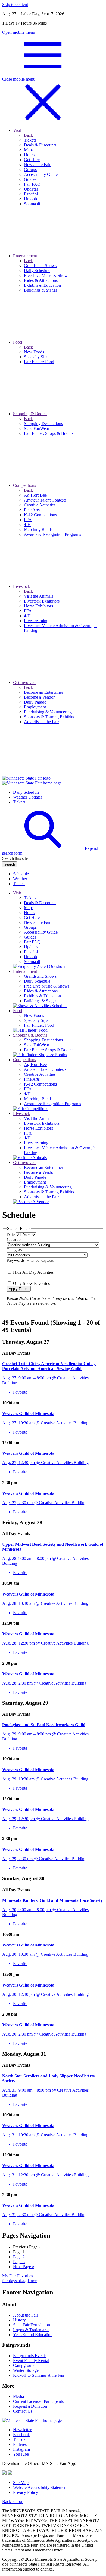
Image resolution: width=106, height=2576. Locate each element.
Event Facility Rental (31, 2360)
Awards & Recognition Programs (52, 1104)
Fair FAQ (32, 942)
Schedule (21, 874)
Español (31, 952)
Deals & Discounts (40, 903)
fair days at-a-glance (19, 2281)
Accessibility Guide (41, 932)
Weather (20, 879)
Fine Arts (32, 1079)
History (19, 2320)
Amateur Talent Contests (45, 1069)
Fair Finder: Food (39, 1025)
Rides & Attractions (41, 991)
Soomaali (32, 962)
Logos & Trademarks (31, 2330)
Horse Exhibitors (38, 1128)
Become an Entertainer (43, 1167)
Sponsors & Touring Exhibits (49, 1192)
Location (14, 1240)
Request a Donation (30, 2406)
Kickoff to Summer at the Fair (39, 2375)
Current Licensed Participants (38, 2401)
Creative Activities (40, 1074)
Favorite (20, 1392)
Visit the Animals (39, 1118)
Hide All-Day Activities (33, 1272)
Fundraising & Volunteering (48, 1187)
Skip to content (15, 4)
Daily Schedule (26, 792)
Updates (31, 947)
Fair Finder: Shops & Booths (49, 1050)
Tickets (19, 802)
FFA (28, 1089)
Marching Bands (38, 1099)
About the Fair (26, 2315)
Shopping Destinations (43, 1040)
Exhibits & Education (42, 996)
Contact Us (23, 2411)
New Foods (34, 1015)
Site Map (21, 2482)
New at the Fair (37, 922)
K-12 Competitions (40, 1084)
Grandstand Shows (40, 976)
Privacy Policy (26, 2492)
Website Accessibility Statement (40, 2487)
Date (11, 1235)
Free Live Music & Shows (47, 986)
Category (14, 1250)
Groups (30, 927)
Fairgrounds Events (30, 2356)
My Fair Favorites (18, 2276)
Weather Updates (28, 797)
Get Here (32, 917)
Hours (29, 913)
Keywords (16, 1260)
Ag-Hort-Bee (35, 1064)
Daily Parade (35, 1177)
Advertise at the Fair (41, 1197)
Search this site (15, 858)
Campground (24, 2365)
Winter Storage (26, 2370)
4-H (27, 1094)
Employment (35, 1182)
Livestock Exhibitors (42, 1123)
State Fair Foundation (32, 2325)
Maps (29, 908)
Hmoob (30, 957)
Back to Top (13, 2502)
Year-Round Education (33, 2335)
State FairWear (37, 1045)
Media (18, 2396)
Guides (30, 937)
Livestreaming (36, 1143)
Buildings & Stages (40, 1001)
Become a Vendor (39, 1172)
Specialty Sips (36, 1020)
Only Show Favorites (31, 1283)
